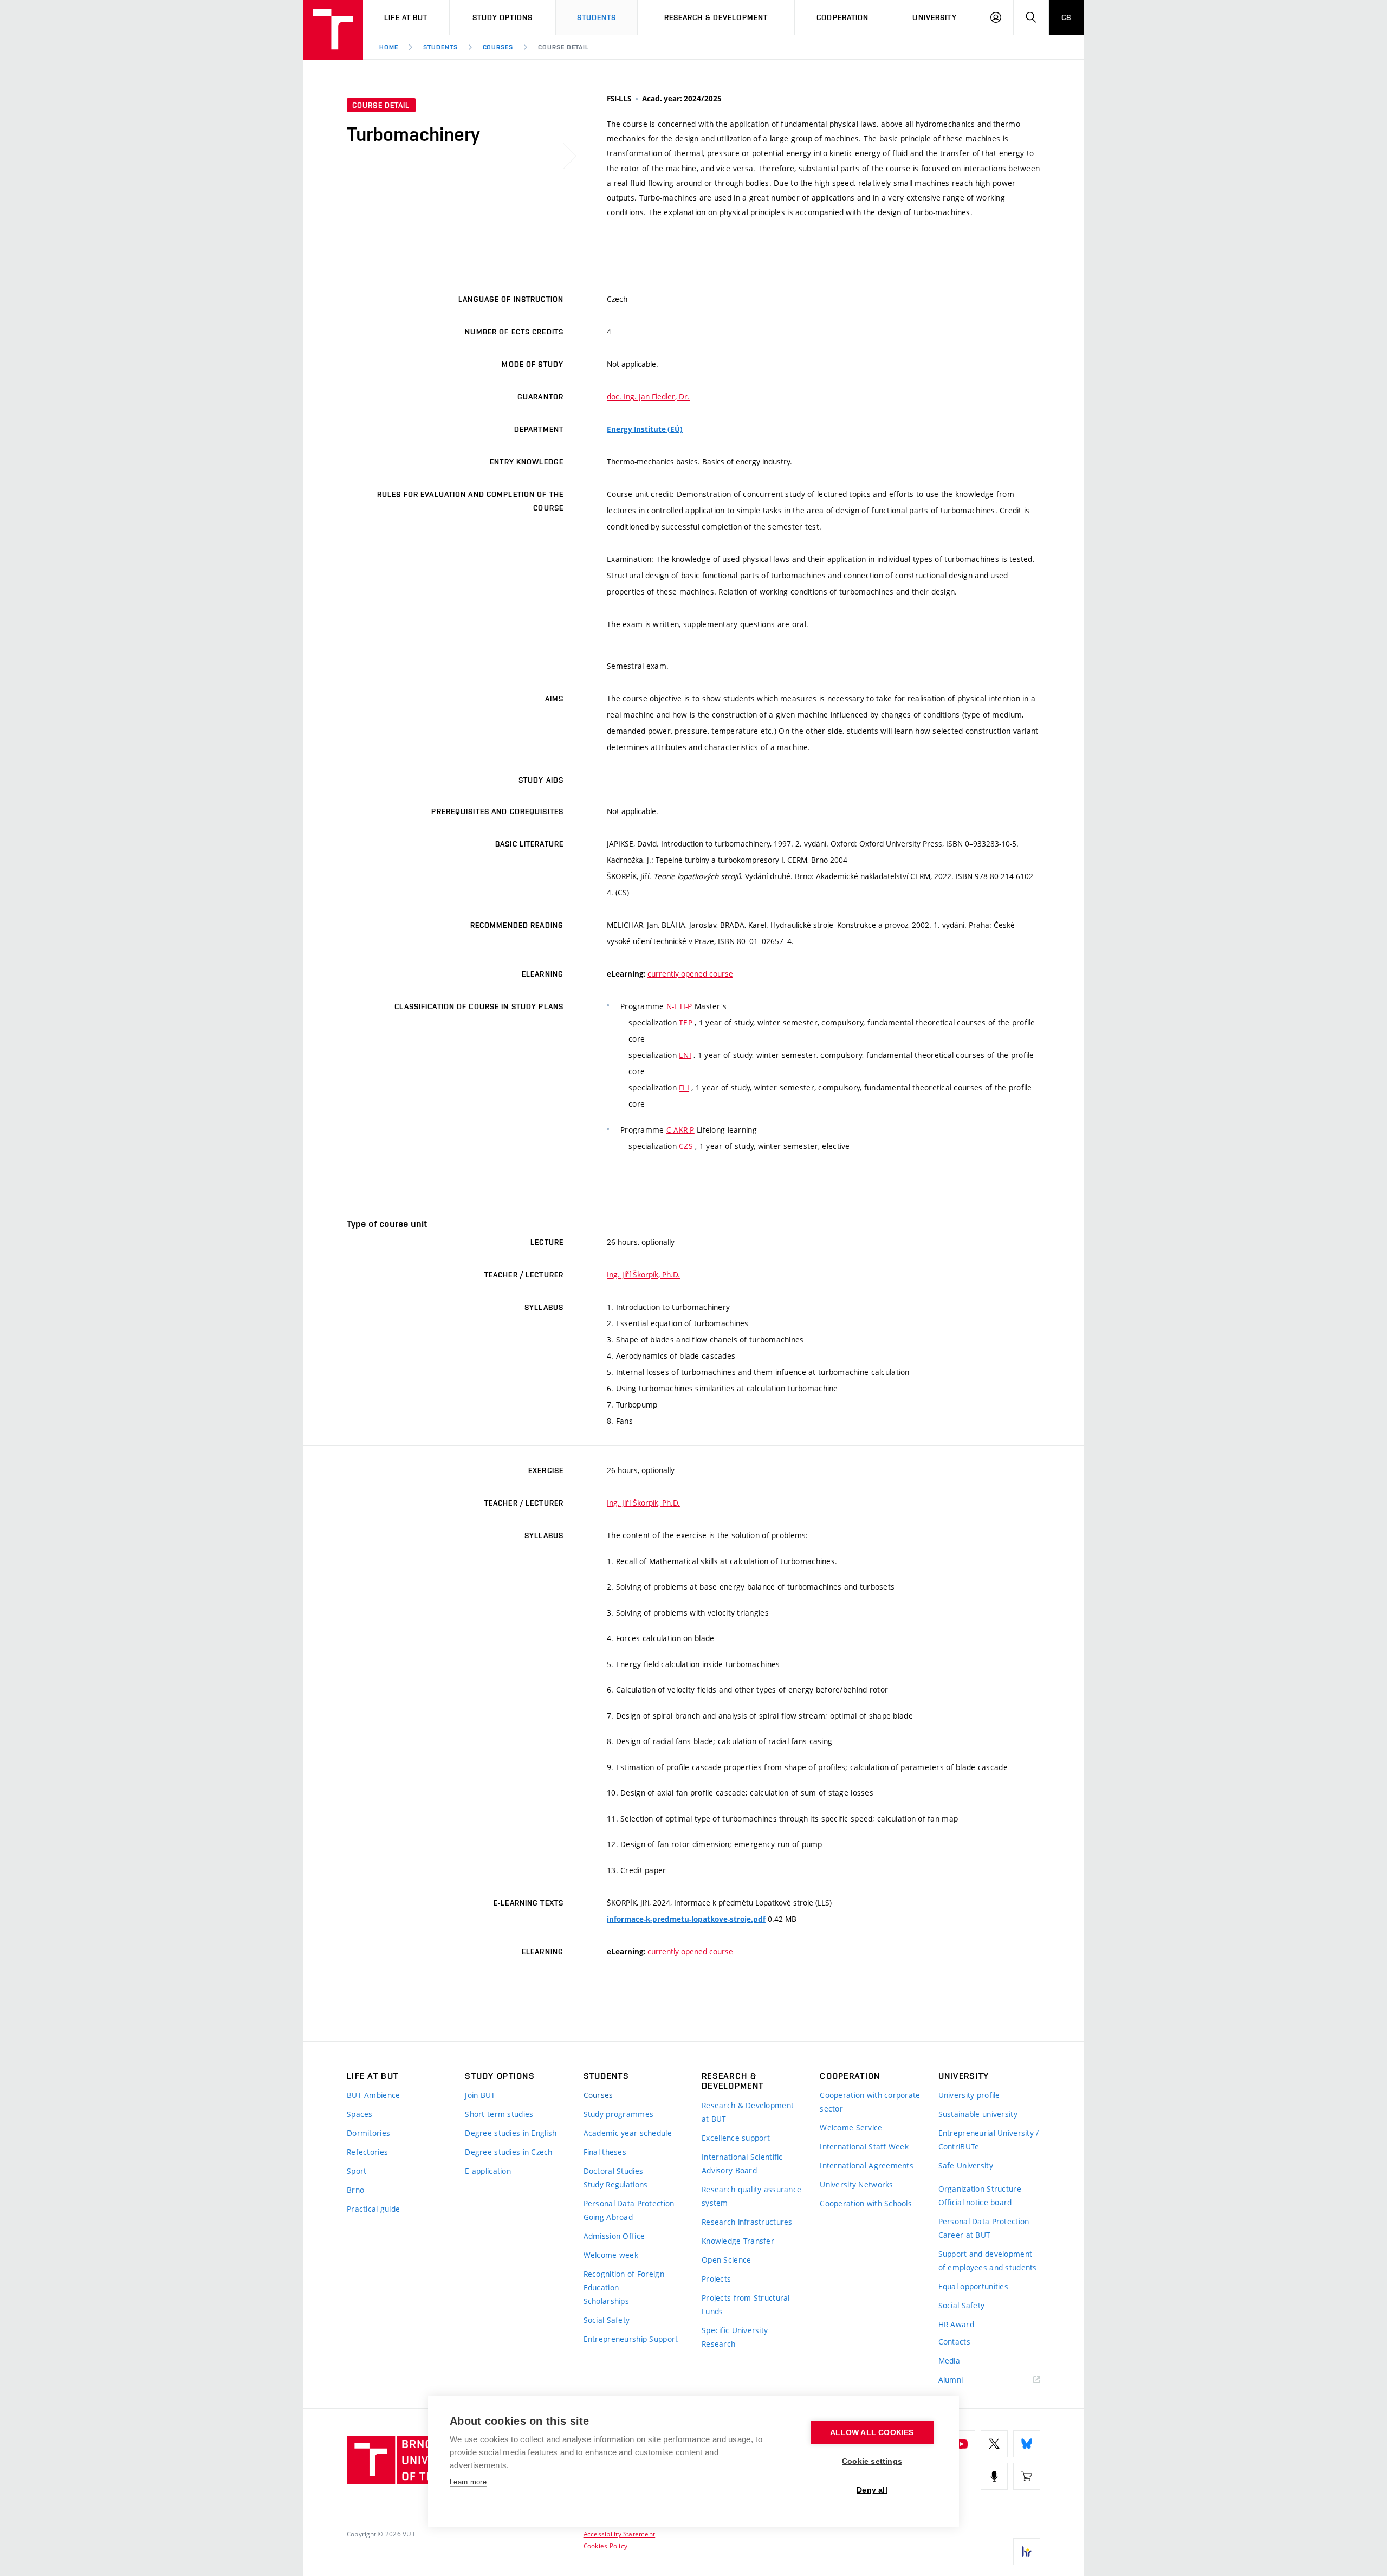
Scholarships (606, 2301)
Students (597, 17)
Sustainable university (978, 2114)
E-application (488, 2171)
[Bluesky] (1027, 2444)
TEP (686, 1022)
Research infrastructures (747, 2222)
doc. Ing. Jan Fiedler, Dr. (648, 396)
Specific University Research (735, 2337)
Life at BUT (406, 17)
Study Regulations (616, 2184)
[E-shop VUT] (1027, 2476)
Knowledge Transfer (738, 2241)
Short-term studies (499, 2114)
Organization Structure (980, 2189)
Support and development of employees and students (988, 2261)
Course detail (563, 47)
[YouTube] (962, 2444)
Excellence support (736, 2138)
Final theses (605, 2152)
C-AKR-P (680, 1130)
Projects (716, 2279)
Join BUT (480, 2095)
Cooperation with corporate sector (870, 2102)
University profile (969, 2095)
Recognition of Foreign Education (624, 2281)
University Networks (856, 2184)
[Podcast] (994, 2476)
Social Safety (607, 2320)
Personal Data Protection (629, 2203)
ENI (685, 1055)
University (934, 17)
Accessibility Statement (620, 2534)
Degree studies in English (511, 2133)
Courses (498, 47)
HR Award (956, 2324)
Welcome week (611, 2255)
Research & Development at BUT (748, 2112)
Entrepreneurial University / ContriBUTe (989, 2140)
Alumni (951, 2380)
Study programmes (618, 2114)
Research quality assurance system (751, 2196)
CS (1066, 17)
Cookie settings (872, 2461)
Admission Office (614, 2236)
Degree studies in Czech (508, 2152)
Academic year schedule (628, 2133)
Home (389, 47)
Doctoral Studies (613, 2171)
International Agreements (867, 2165)
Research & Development (716, 17)
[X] (994, 2444)
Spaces (360, 2114)
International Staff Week (864, 2146)
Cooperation (842, 17)
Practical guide (373, 2209)
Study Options (503, 17)
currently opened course (690, 974)
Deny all (872, 2490)
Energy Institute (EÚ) (645, 429)
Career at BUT (965, 2235)
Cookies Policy (605, 2546)
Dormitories (368, 2133)
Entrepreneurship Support (631, 2339)
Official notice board (975, 2202)
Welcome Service (851, 2128)
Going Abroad (608, 2217)
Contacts (954, 2342)
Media (949, 2361)
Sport (357, 2171)
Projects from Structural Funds (746, 2304)
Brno (355, 2190)
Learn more (468, 2482)
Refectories (367, 2152)
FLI (684, 1087)
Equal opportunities (973, 2286)
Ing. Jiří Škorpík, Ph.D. (643, 1274)
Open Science (726, 2260)
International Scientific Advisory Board (742, 2164)
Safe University (966, 2165)
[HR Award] (1027, 2552)
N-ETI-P (679, 1006)
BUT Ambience (373, 2095)
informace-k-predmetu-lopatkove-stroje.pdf (686, 1919)
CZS (686, 1146)
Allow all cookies (872, 2433)
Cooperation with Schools (866, 2203)
